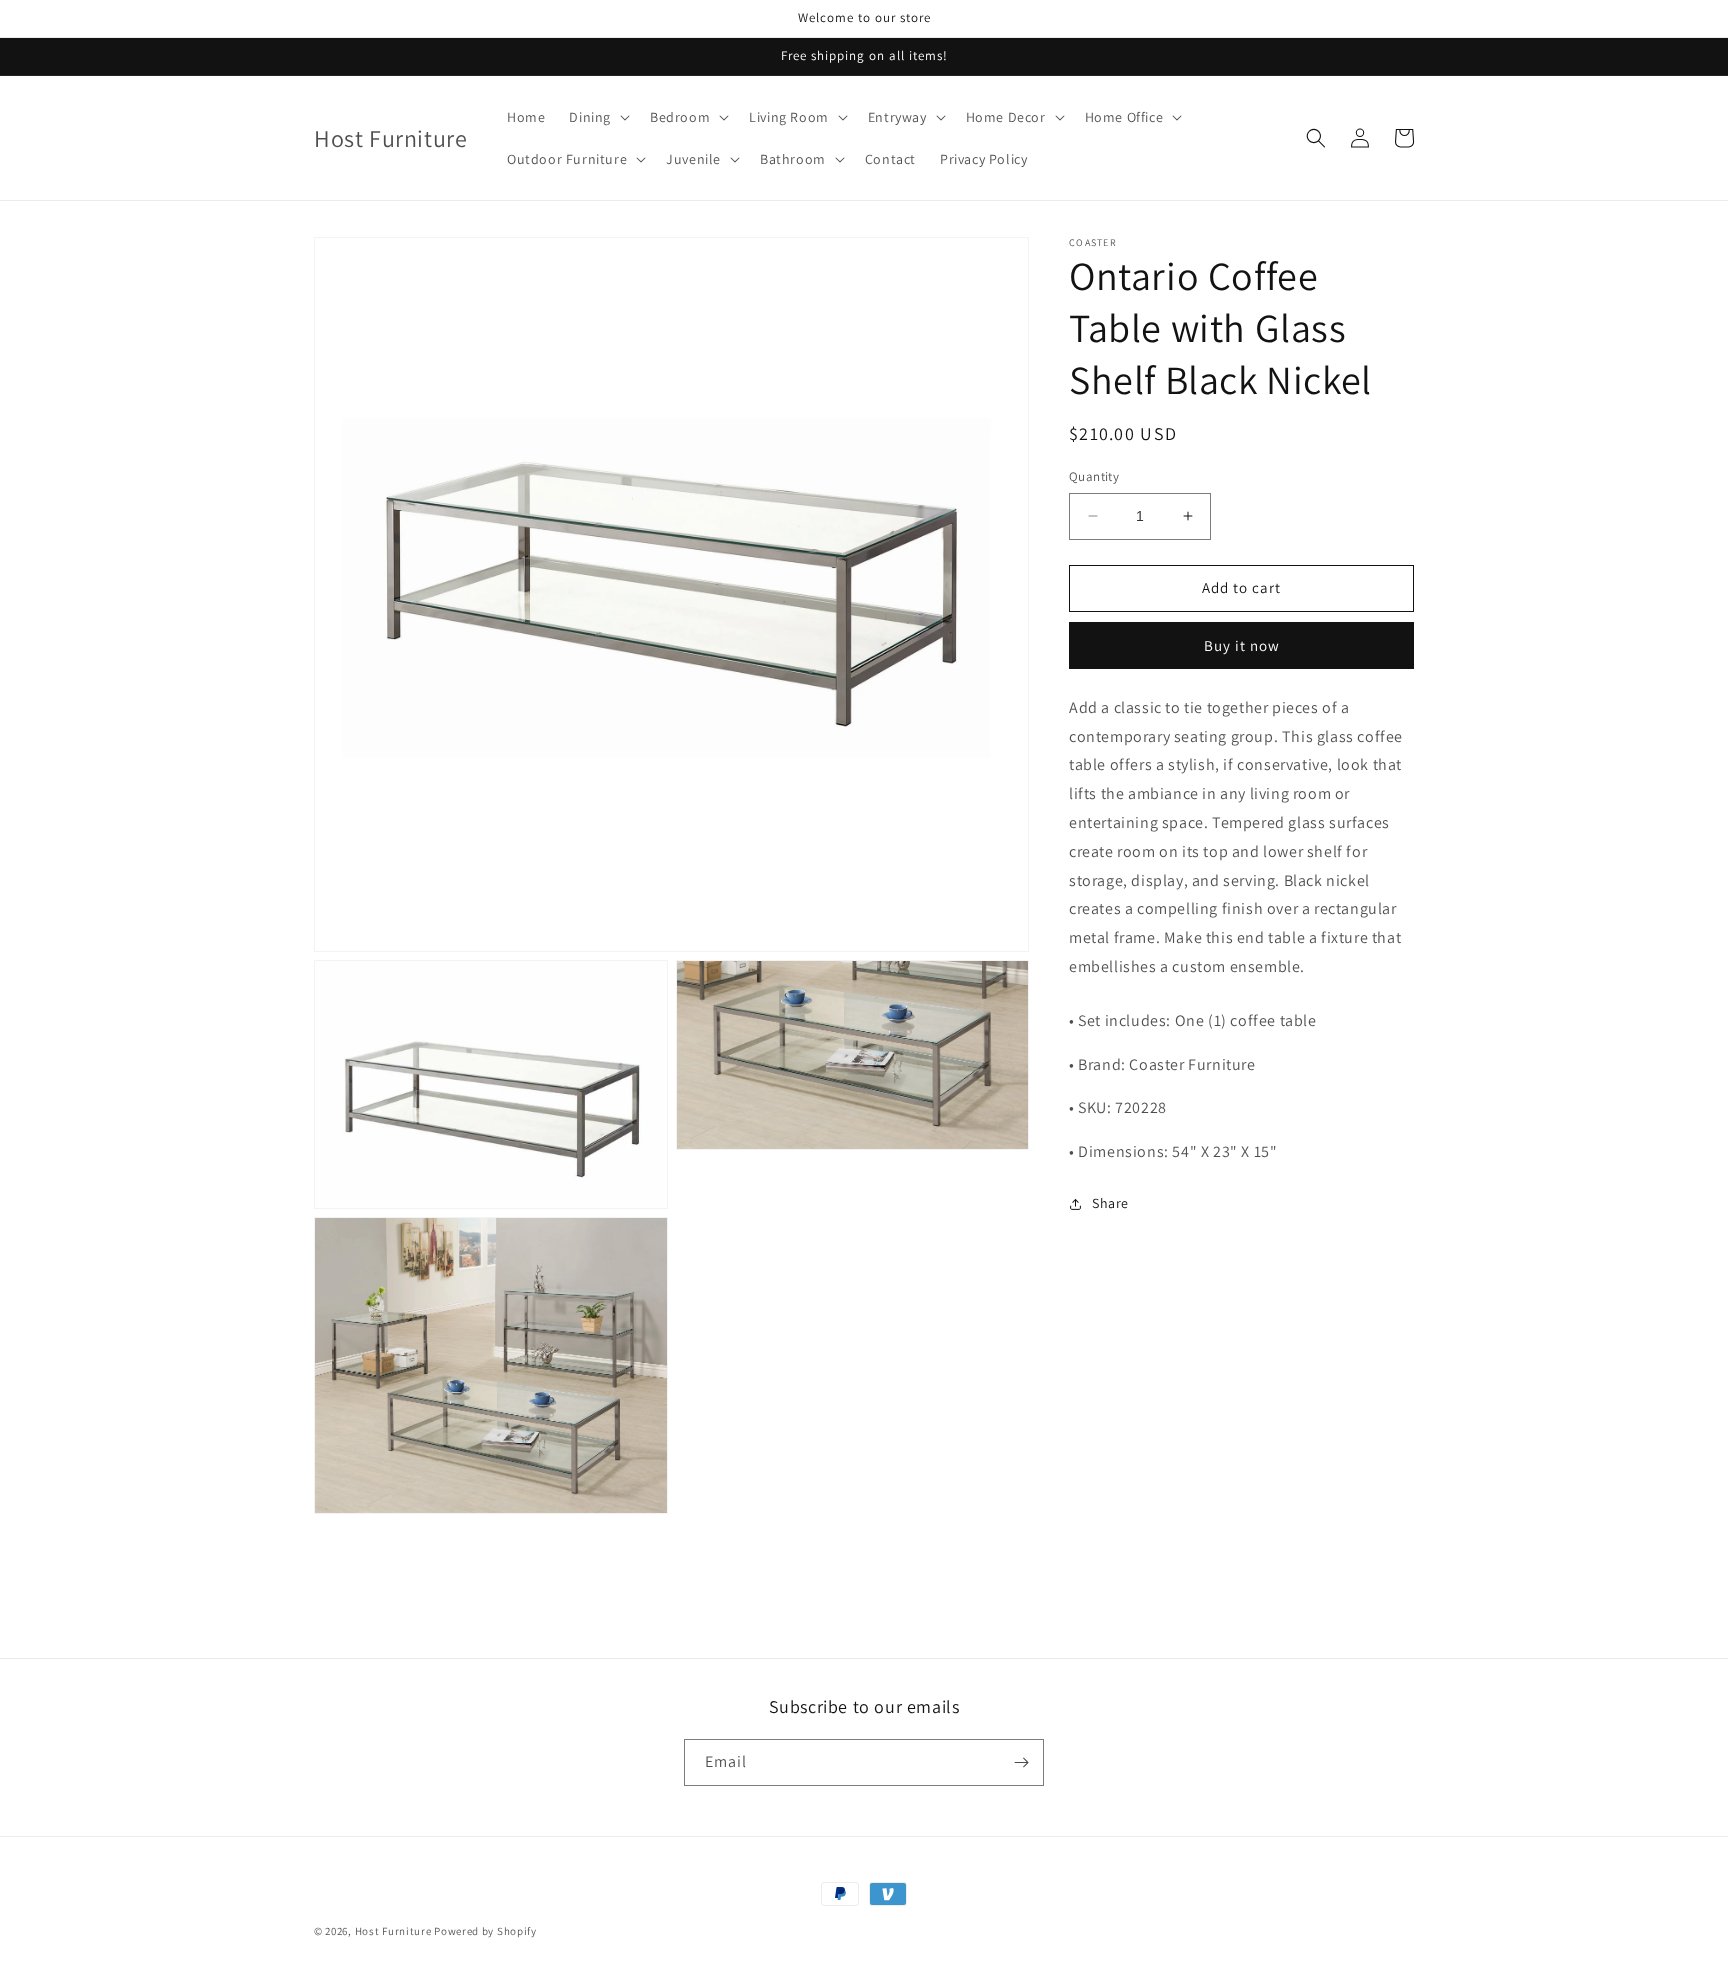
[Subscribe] (1021, 1762)
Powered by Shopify (485, 1931)
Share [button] (1110, 1203)
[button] (597, 117)
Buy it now (1242, 645)
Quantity (1094, 476)
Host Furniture (393, 1931)
